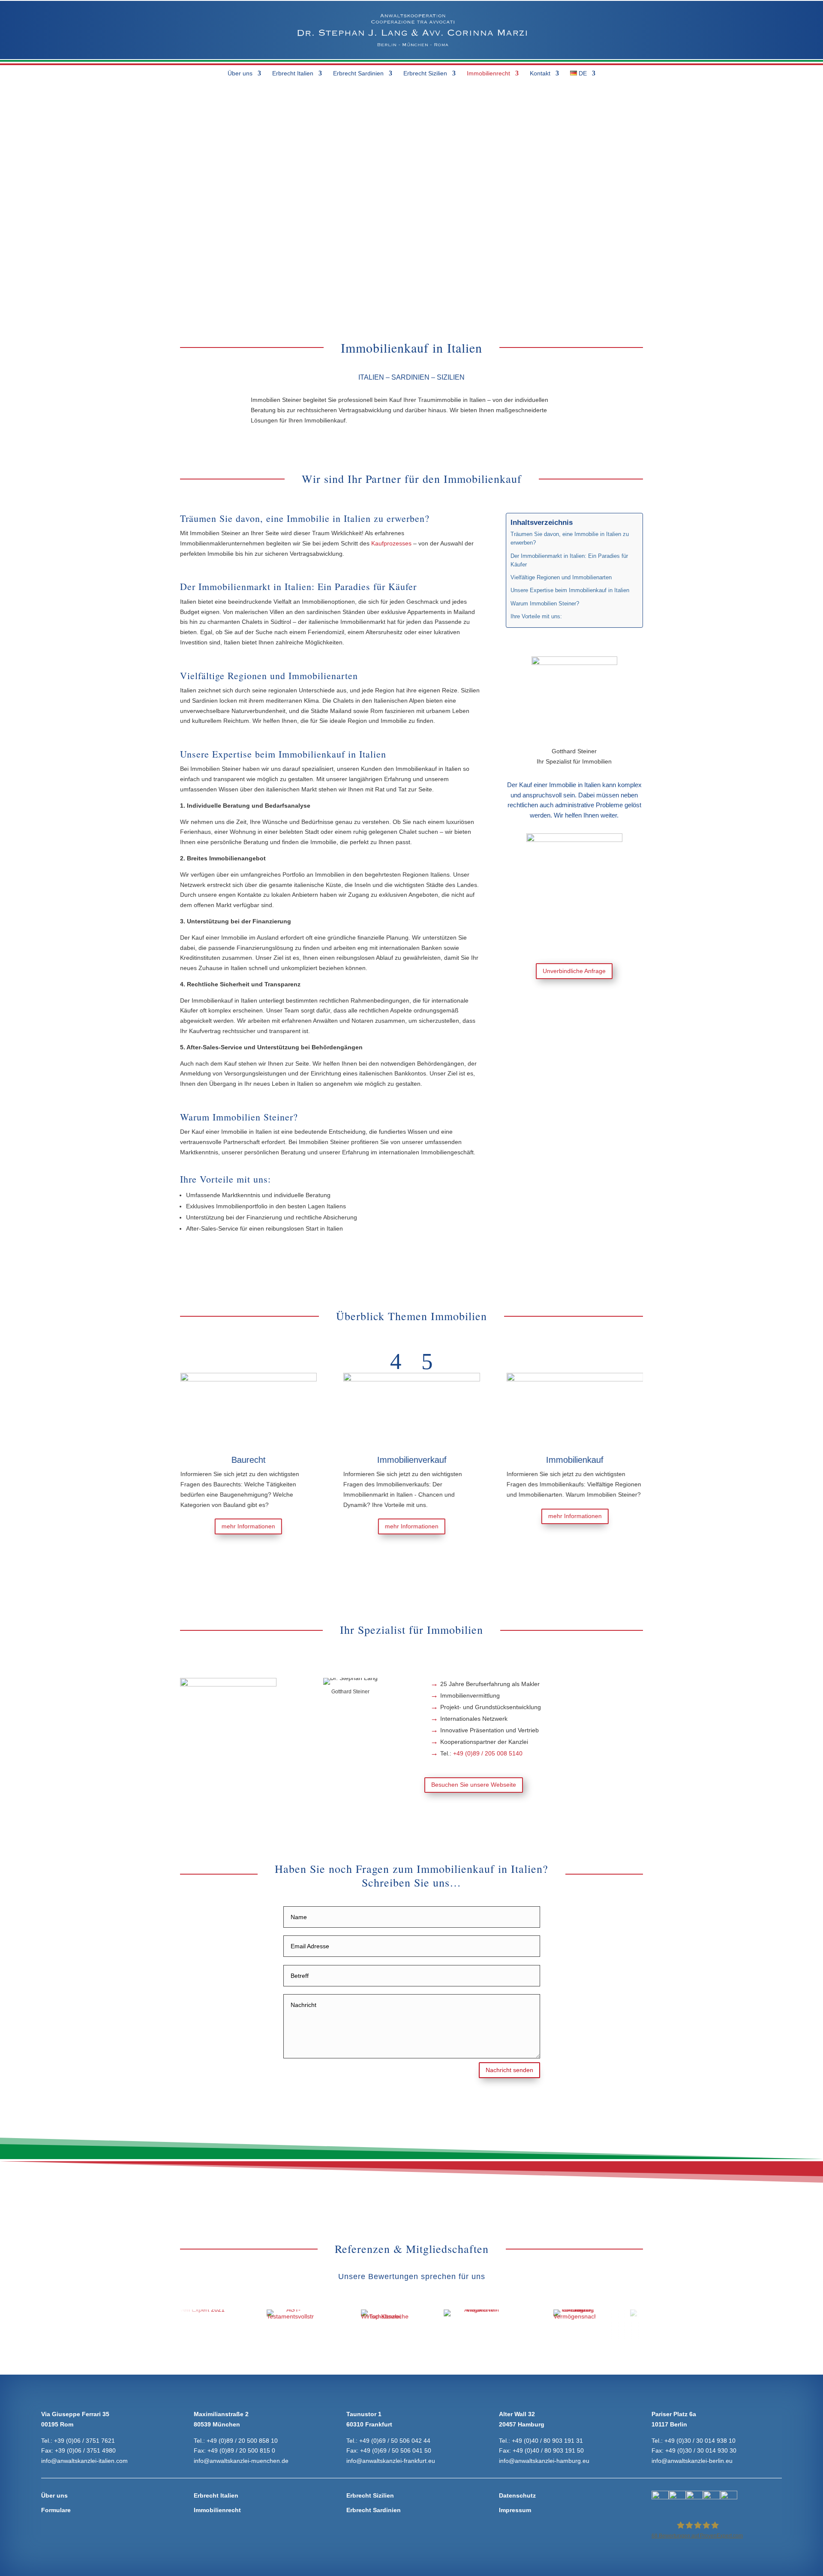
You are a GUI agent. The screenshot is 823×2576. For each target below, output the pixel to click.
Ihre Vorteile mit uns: (536, 617)
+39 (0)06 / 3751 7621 (84, 2441)
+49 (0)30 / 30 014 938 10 (700, 2441)
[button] (396, 1361)
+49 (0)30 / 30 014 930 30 (701, 2450)
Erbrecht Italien (293, 73)
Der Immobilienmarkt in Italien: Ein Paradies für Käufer (569, 560)
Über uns (240, 73)
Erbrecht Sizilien (425, 73)
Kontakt (540, 73)
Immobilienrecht (488, 73)
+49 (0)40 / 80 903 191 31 (547, 2441)
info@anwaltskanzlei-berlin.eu (692, 2461)
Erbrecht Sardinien (358, 73)
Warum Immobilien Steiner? (545, 604)
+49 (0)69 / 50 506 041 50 (396, 2450)
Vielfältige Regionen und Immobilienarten (561, 578)
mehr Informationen (203, 1526)
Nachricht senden (509, 2070)
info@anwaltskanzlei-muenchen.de (241, 2461)
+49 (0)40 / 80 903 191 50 (548, 2450)
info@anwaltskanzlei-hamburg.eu (544, 2461)
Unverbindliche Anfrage (574, 971)
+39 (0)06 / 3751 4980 (85, 2450)
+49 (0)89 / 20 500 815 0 (241, 2450)
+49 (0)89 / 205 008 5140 (488, 1753)
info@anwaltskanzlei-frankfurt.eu (391, 2461)
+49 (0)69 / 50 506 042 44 (395, 2441)
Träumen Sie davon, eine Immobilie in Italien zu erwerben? (570, 539)
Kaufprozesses (391, 543)
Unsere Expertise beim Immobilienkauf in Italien (570, 590)
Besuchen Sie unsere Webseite (474, 1785)
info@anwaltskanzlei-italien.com (84, 2461)
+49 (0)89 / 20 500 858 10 (242, 2441)
